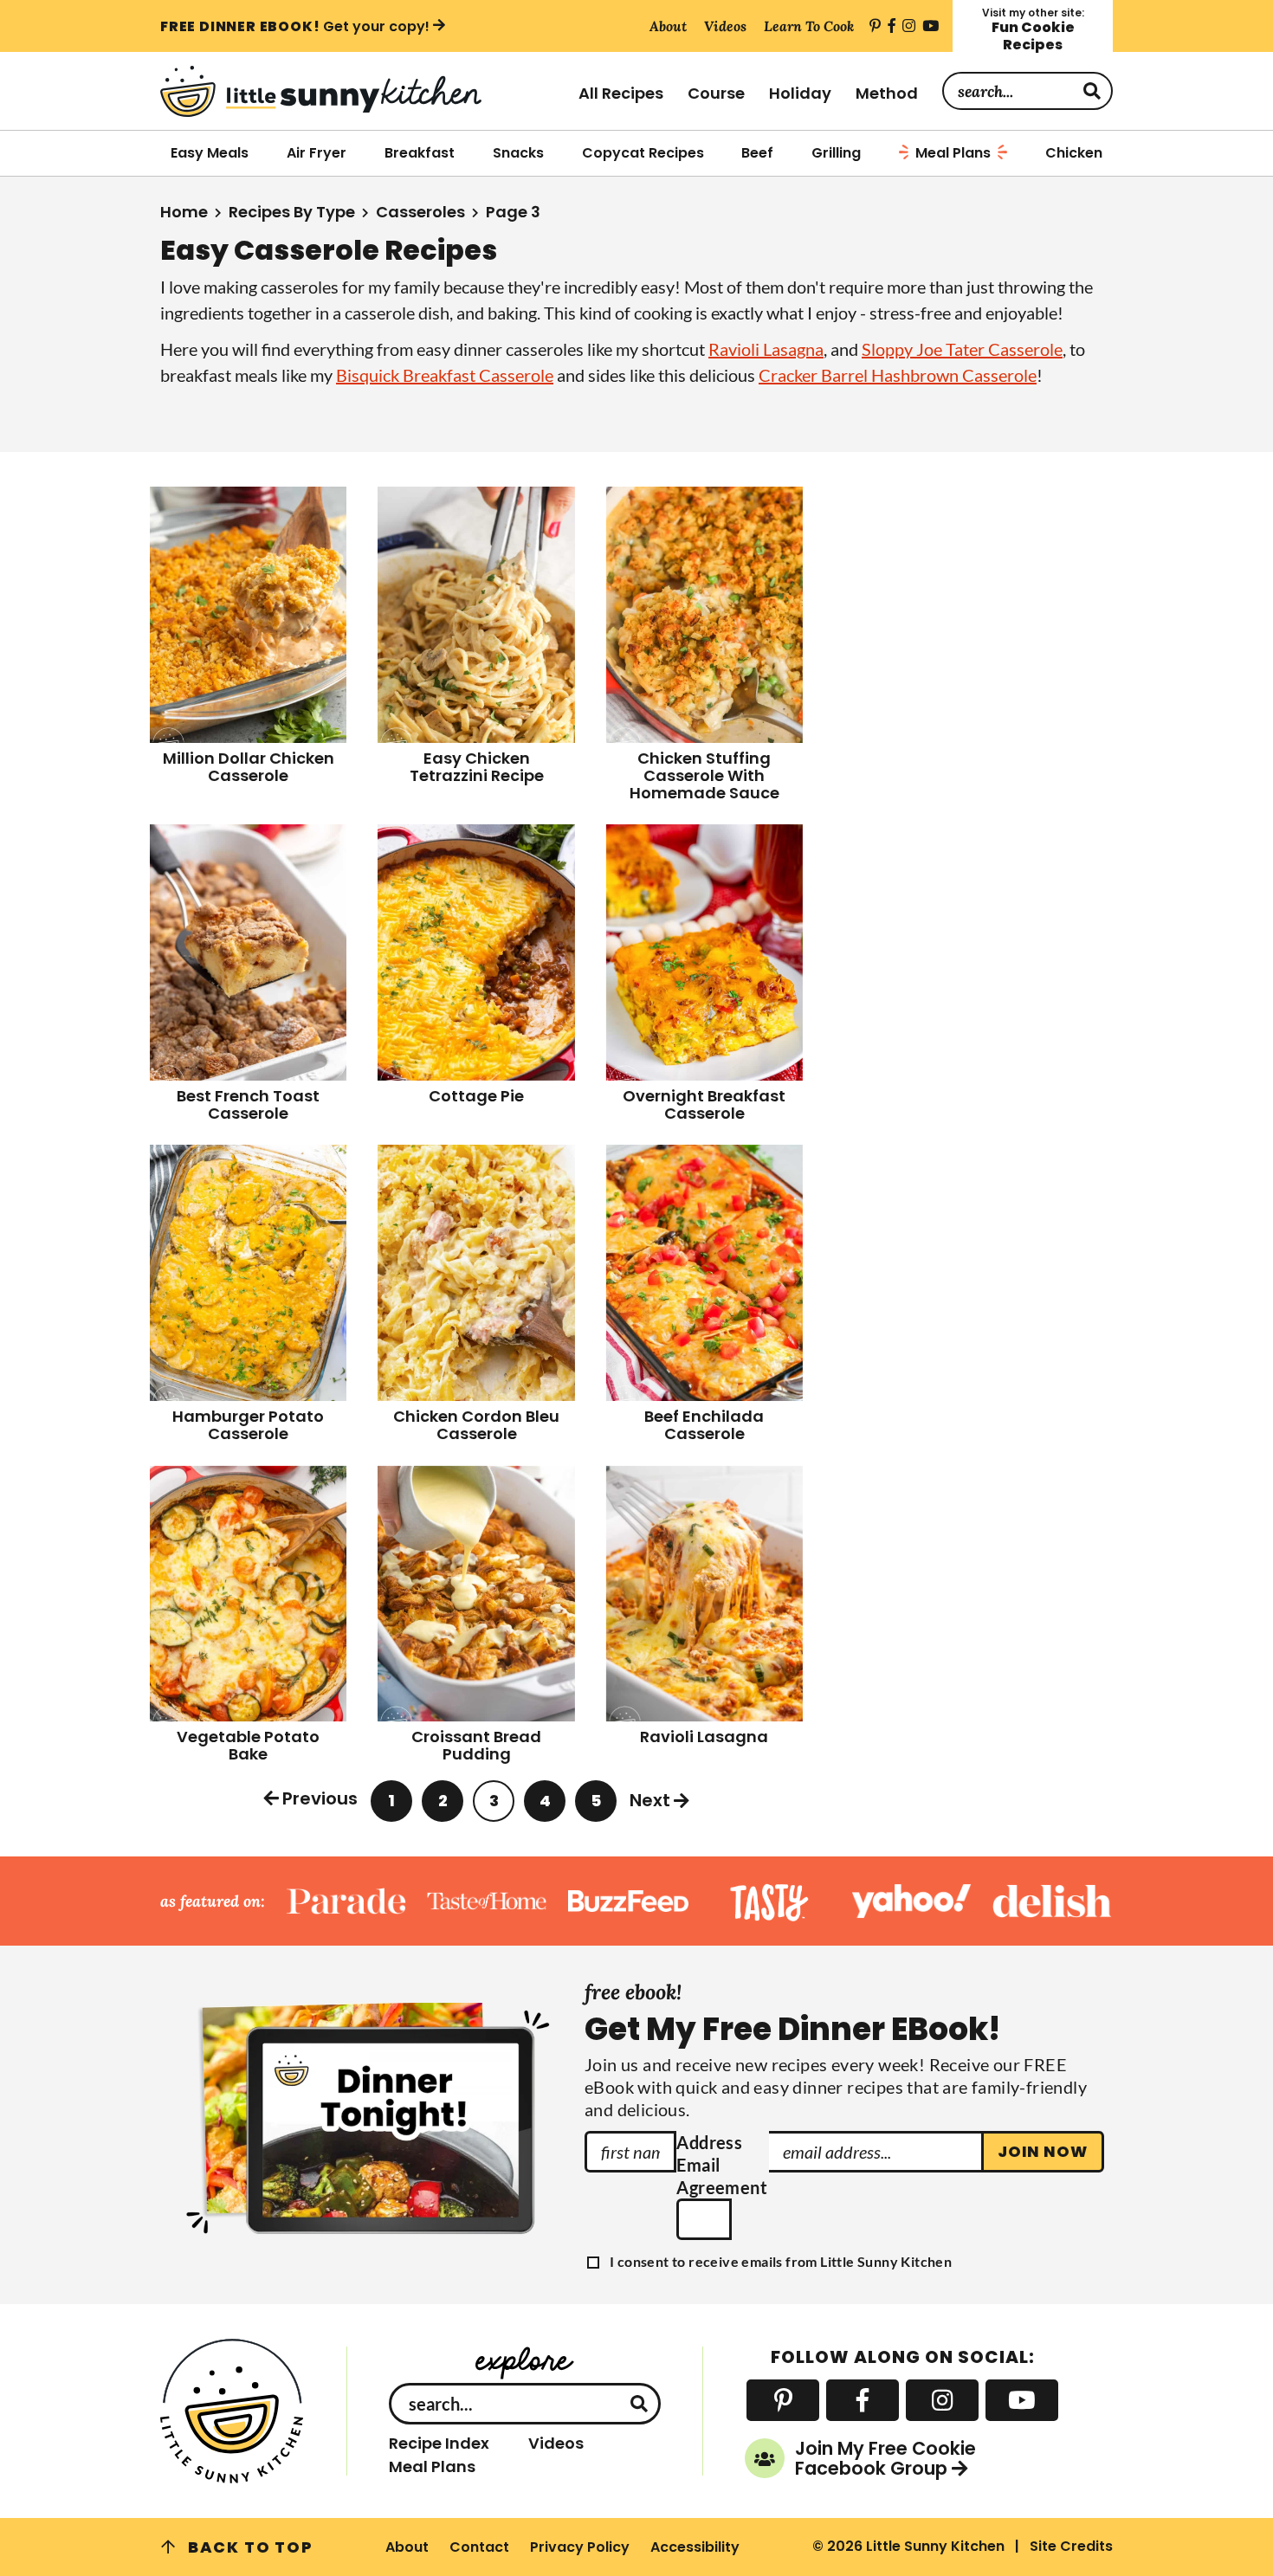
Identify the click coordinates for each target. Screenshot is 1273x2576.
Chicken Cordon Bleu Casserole (476, 1425)
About (407, 2547)
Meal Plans (432, 2467)
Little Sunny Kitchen (359, 91)
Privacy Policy (580, 2547)
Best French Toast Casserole (248, 1104)
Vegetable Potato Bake (248, 1745)
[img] (875, 26)
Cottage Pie (476, 1096)
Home (184, 212)
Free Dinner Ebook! (295, 26)
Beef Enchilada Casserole (704, 1425)
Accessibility (695, 2547)
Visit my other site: (1033, 30)
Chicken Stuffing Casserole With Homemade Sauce (704, 775)
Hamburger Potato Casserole (248, 1425)
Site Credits (1071, 2546)
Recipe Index (439, 2444)
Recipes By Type (292, 212)
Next (650, 1800)
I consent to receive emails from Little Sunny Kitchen (781, 2262)
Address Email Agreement (722, 2165)
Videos (556, 2444)
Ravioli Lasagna (766, 349)
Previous (320, 1798)
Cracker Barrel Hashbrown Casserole (898, 375)
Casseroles (420, 212)
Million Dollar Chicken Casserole (249, 767)
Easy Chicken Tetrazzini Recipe (477, 767)
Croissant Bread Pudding (476, 1745)
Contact (479, 2547)
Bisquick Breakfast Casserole (445, 375)
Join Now (1043, 2151)
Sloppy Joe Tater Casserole (962, 349)
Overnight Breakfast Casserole (704, 1104)
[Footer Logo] (233, 2411)
